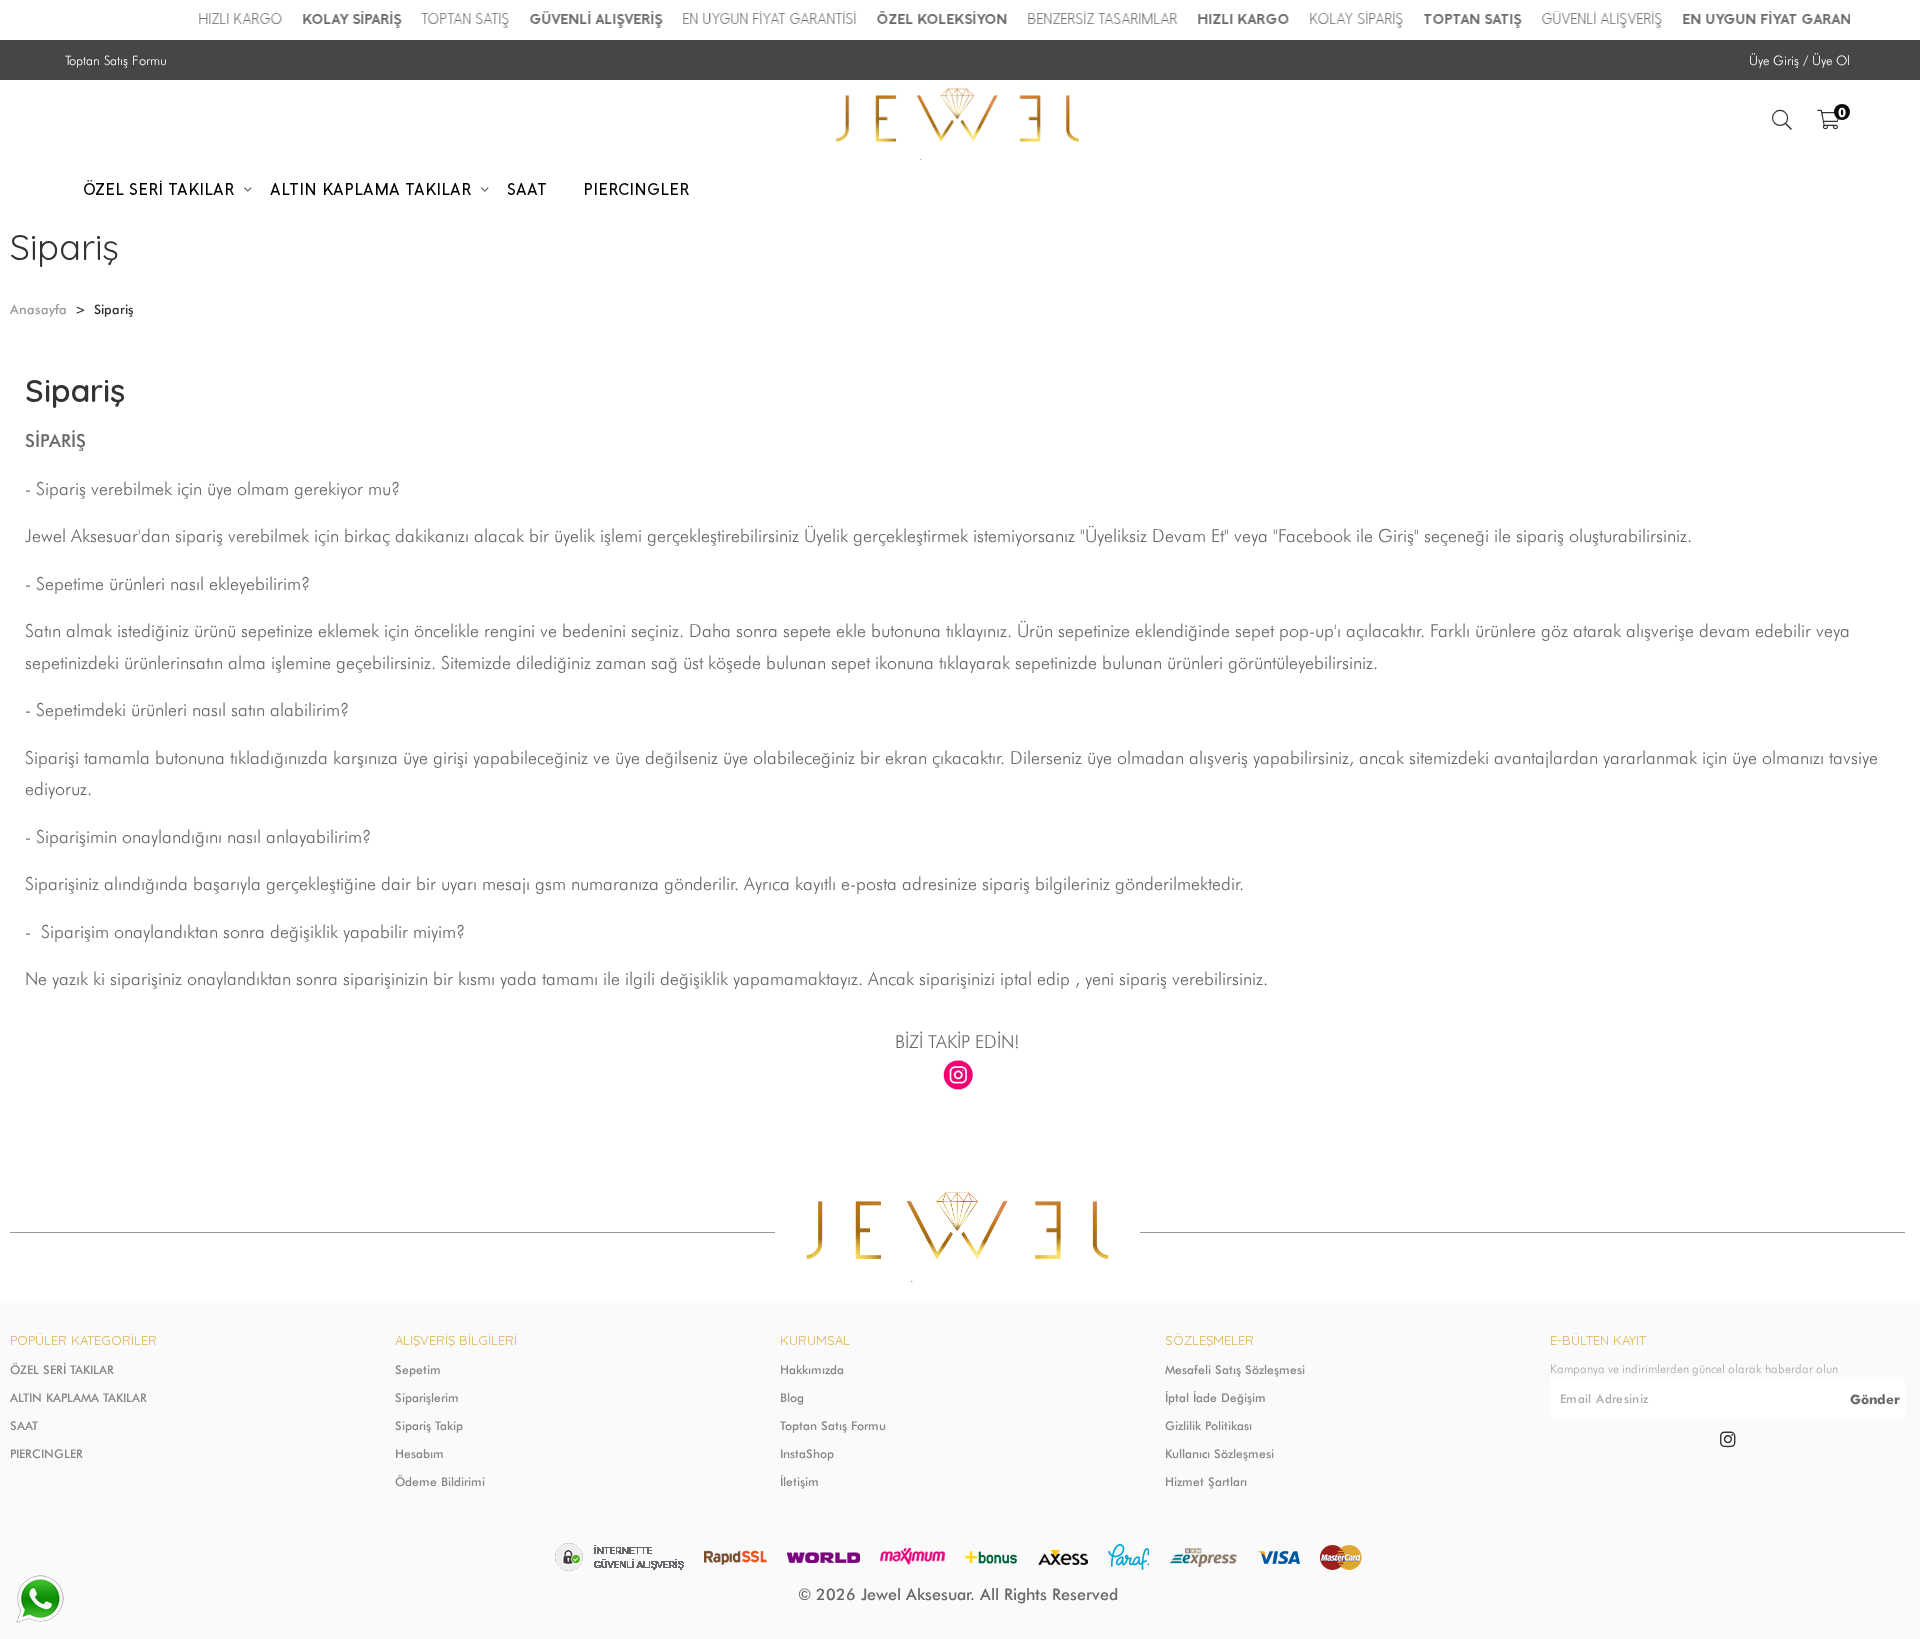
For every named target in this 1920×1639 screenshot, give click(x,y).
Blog (792, 1397)
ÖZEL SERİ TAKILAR (62, 1369)
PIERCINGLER (46, 1453)
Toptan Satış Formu (116, 60)
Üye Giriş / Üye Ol (1799, 60)
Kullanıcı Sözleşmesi (1219, 1453)
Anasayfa (38, 309)
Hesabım (419, 1453)
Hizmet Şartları (1206, 1481)
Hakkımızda (812, 1369)
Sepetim (418, 1369)
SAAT (24, 1425)
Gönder (1875, 1399)
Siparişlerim (427, 1397)
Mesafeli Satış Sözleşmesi (1235, 1369)
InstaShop (807, 1453)
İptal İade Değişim (1215, 1397)
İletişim (799, 1481)
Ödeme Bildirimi (440, 1481)
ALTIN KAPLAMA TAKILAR (78, 1397)
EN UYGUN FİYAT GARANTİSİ (770, 19)
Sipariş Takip (429, 1425)
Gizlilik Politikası (1208, 1425)
